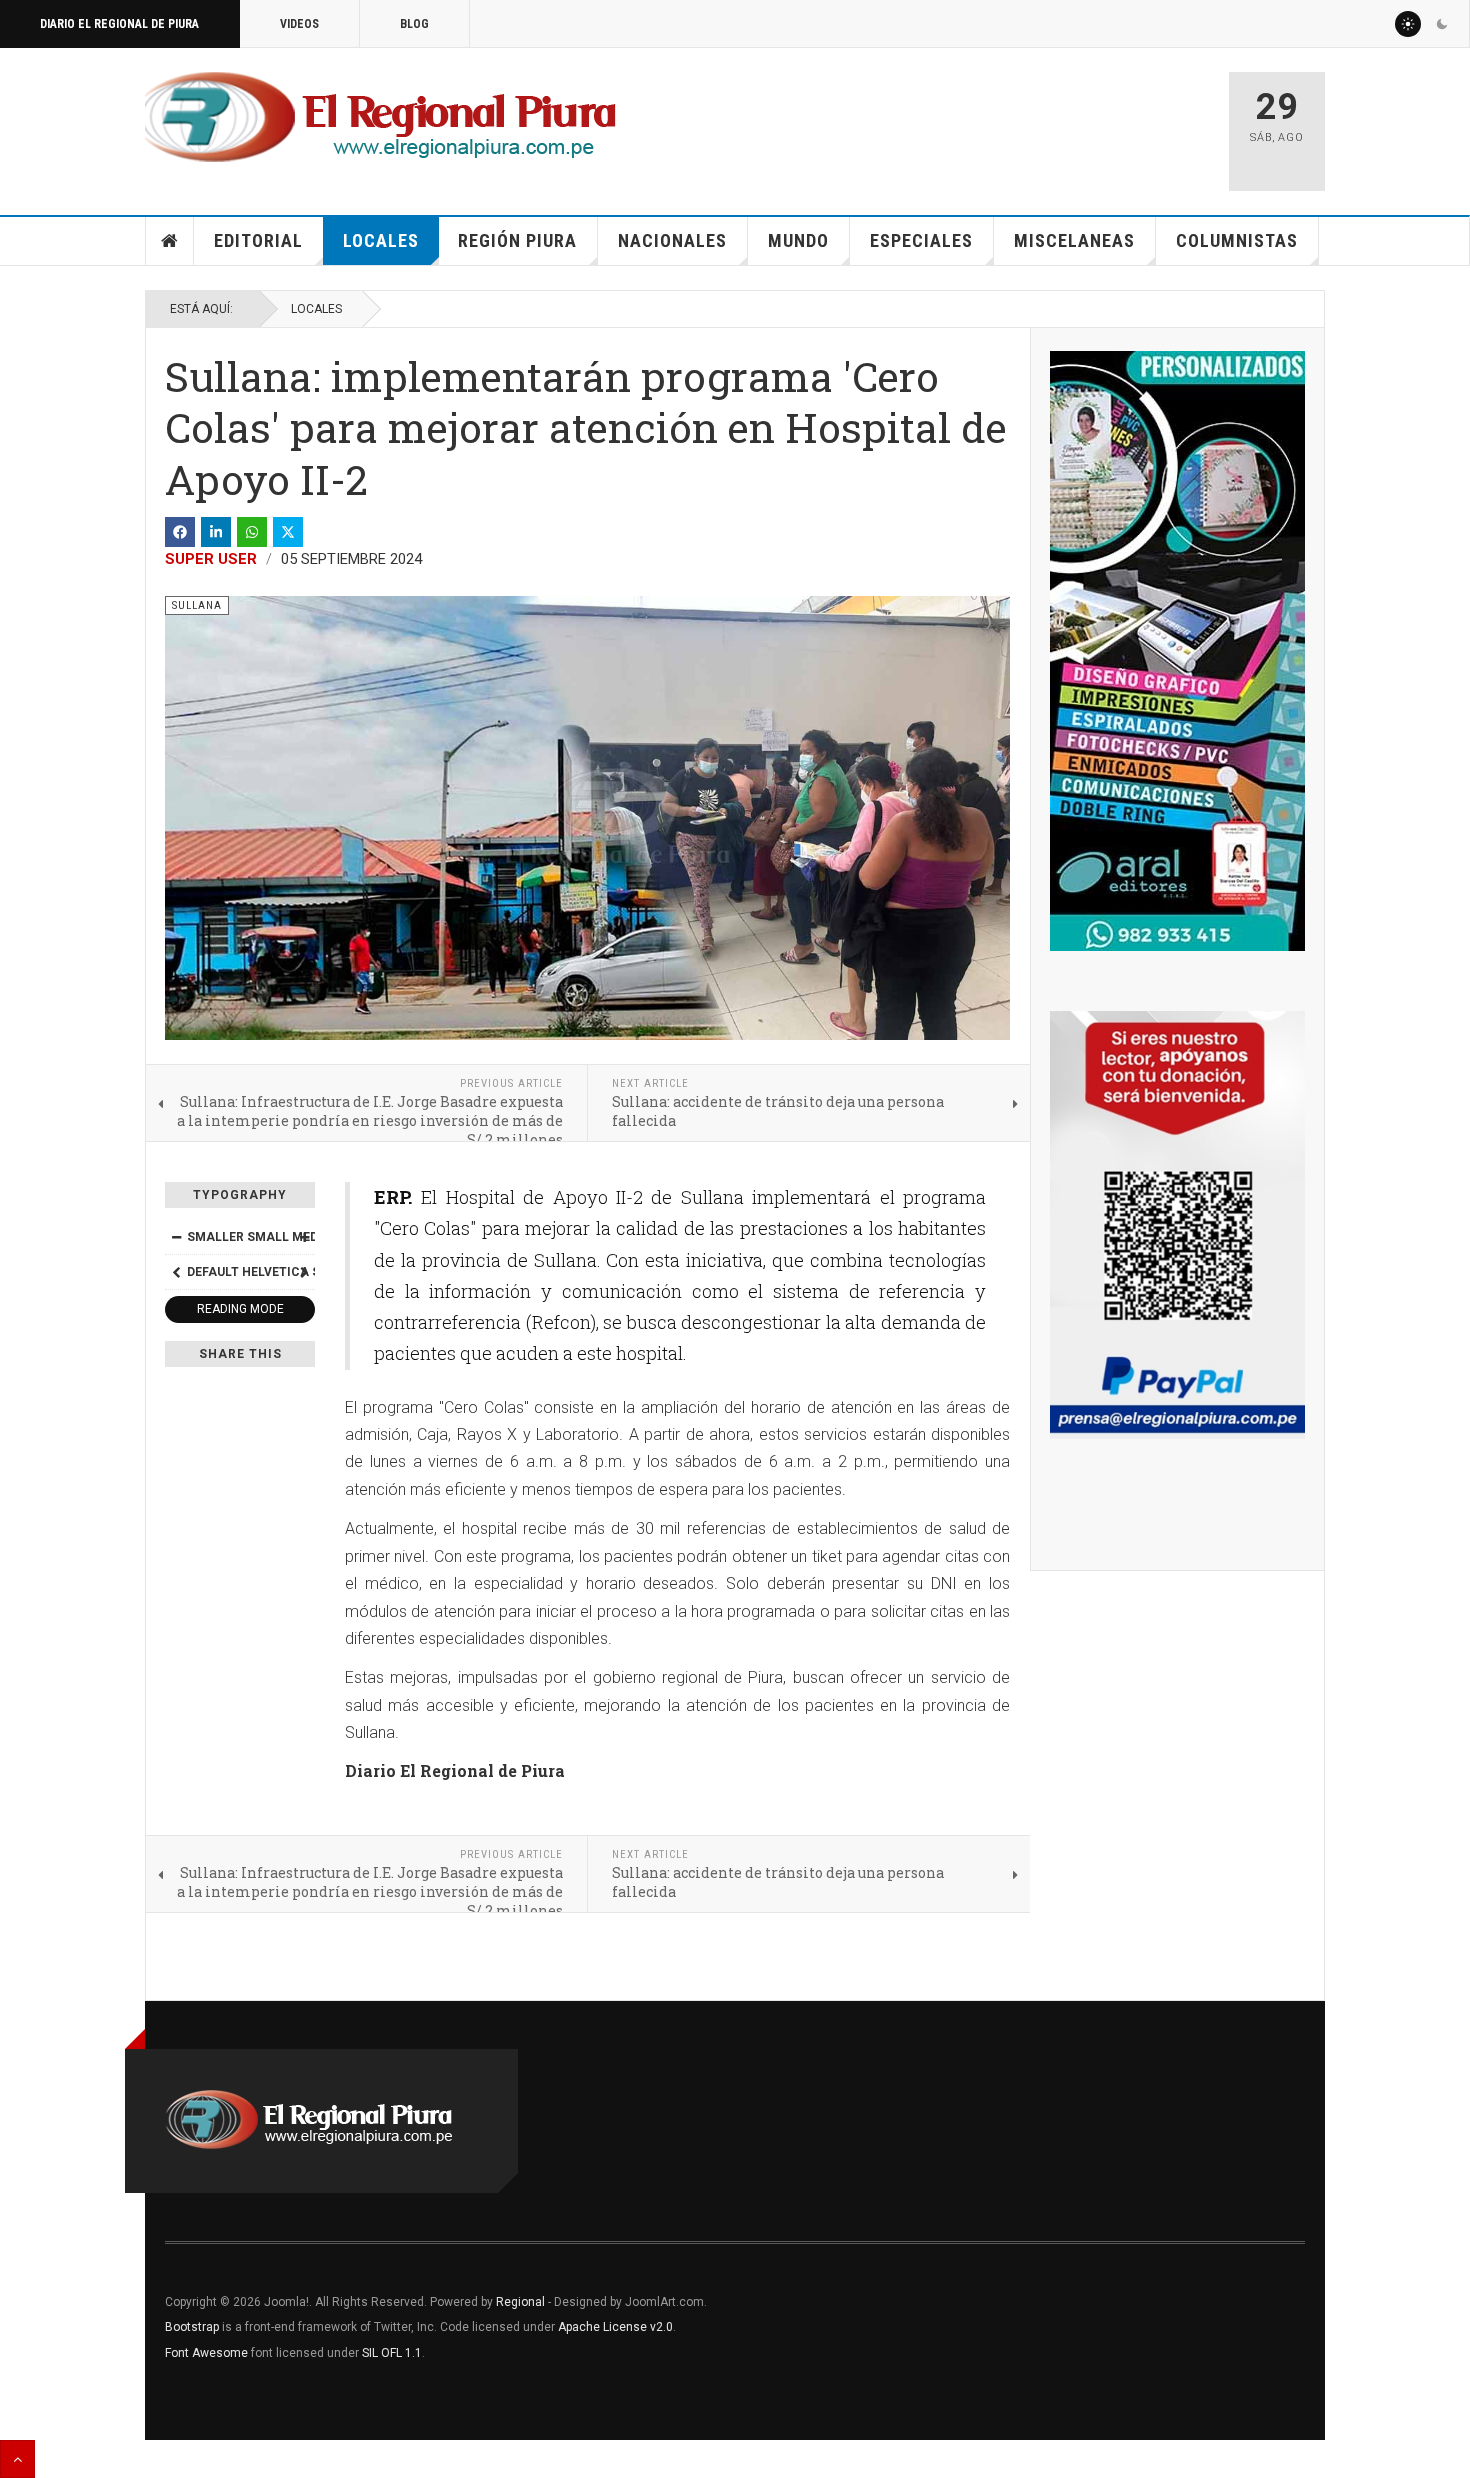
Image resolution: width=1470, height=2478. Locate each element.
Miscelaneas (1074, 240)
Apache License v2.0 (615, 2327)
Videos (299, 24)
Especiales (921, 240)
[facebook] (180, 532)
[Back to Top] (17, 2459)
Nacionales (672, 240)
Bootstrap (192, 2327)
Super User (211, 559)
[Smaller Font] (176, 1237)
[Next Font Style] (304, 1272)
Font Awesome (206, 2353)
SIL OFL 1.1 (392, 2353)
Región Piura (517, 240)
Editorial (258, 240)
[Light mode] (1408, 24)
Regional (520, 2302)
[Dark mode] (1442, 24)
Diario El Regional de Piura (119, 24)
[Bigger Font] (304, 1237)
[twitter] (288, 532)
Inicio (170, 241)
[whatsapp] (252, 532)
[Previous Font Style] (176, 1272)
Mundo (798, 240)
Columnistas (1237, 240)
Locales (381, 240)
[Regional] (380, 118)
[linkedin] (216, 532)
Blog (414, 24)
